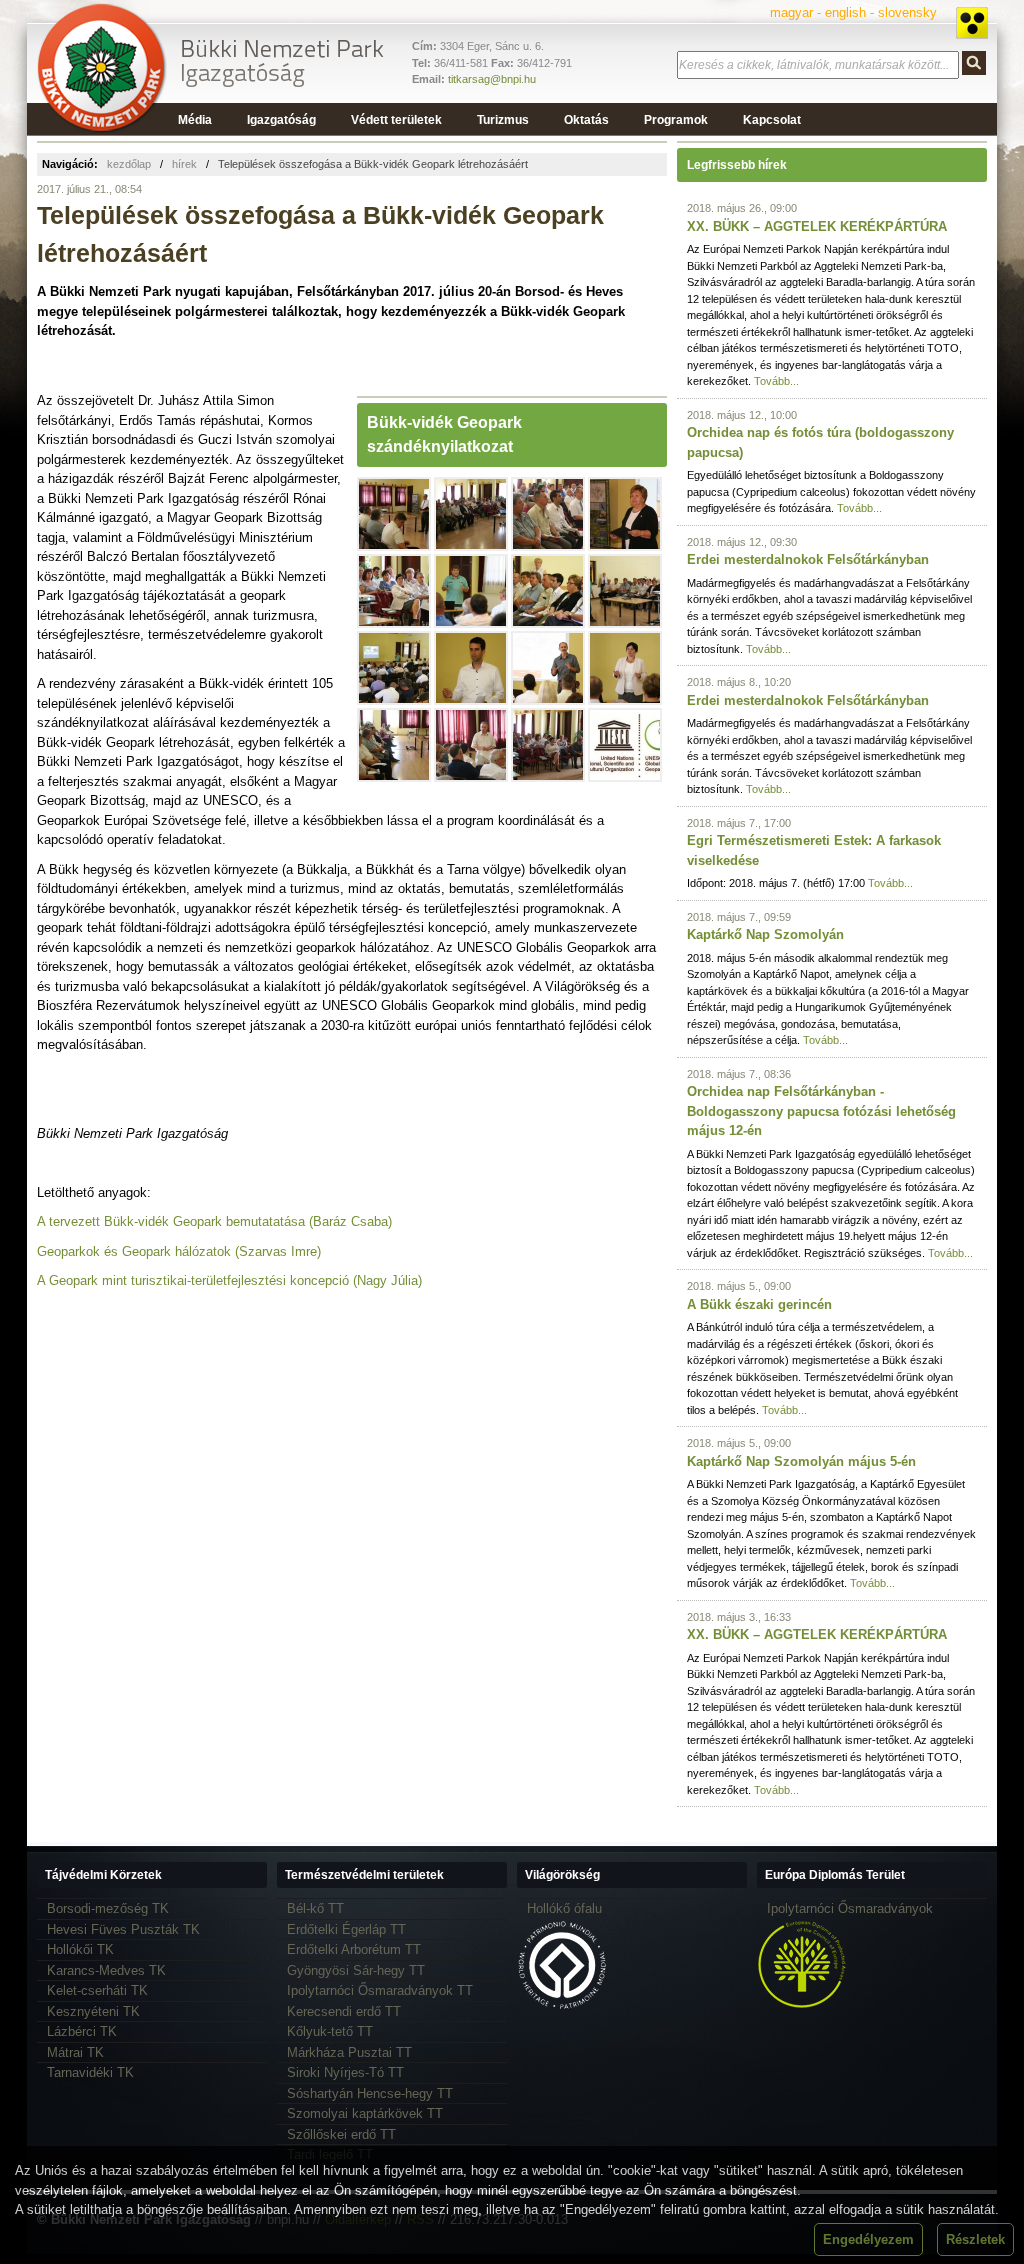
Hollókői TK (80, 1949)
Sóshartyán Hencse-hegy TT (370, 2093)
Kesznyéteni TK (93, 2011)
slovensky (907, 12)
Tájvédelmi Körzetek (103, 1875)
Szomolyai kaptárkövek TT (365, 2113)
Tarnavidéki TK (90, 2072)
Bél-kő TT (315, 1908)
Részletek (975, 2239)
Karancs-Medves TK (106, 1970)
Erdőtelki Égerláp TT (346, 1929)
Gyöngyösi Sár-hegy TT (356, 1970)
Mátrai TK (75, 2052)
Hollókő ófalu (564, 1908)
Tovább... (776, 381)
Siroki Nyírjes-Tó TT (345, 2072)
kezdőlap (129, 164)
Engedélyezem (868, 2239)
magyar (791, 12)
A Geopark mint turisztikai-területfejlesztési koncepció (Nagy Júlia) (229, 1280)
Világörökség (562, 1875)
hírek (184, 164)
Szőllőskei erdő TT (341, 2134)
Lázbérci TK (82, 2031)
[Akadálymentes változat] (972, 23)
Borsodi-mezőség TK (108, 1908)
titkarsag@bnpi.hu (492, 79)
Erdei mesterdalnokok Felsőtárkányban (808, 559)
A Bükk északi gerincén (759, 1304)
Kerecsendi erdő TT (344, 2011)
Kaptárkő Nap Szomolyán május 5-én (801, 1461)
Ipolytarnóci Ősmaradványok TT (380, 1990)
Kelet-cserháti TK (97, 1990)
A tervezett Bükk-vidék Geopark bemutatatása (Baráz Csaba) (214, 1221)
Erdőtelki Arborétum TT (354, 1949)
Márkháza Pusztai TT (349, 2052)
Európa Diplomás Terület (835, 1875)
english (845, 12)
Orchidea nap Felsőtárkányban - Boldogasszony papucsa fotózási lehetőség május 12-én (821, 1111)
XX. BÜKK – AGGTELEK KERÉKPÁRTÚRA (817, 226)
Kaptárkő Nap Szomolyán (765, 934)
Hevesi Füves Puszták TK (123, 1929)
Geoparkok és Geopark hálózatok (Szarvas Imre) (179, 1251)
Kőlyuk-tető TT (330, 2031)
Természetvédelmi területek (364, 1875)
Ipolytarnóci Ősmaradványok (850, 1908)
